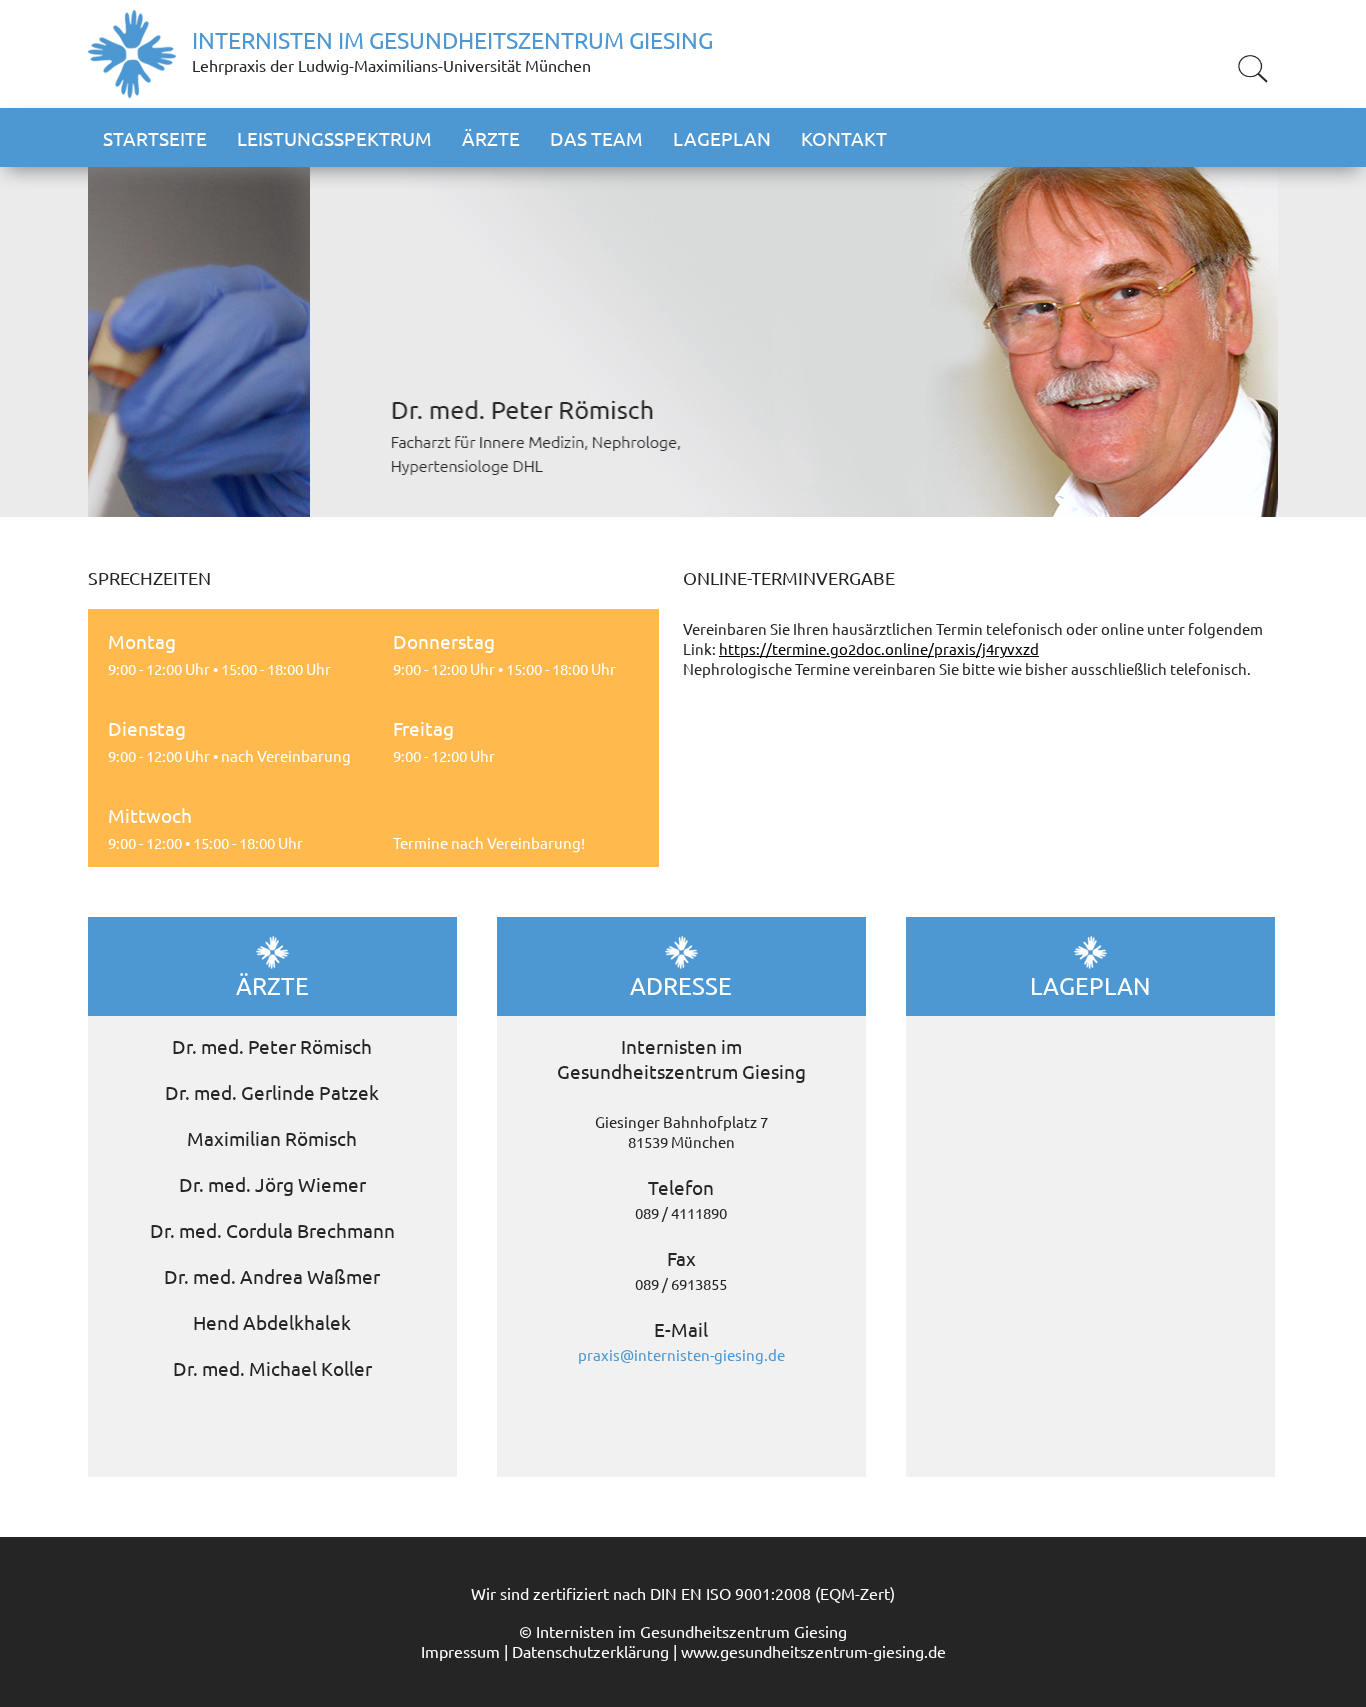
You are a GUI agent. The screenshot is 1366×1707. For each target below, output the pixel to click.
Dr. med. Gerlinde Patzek (272, 1092)
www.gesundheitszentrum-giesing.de (813, 1651)
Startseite (155, 138)
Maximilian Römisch (272, 1138)
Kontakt (844, 138)
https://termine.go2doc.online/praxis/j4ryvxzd (879, 648)
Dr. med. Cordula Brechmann (272, 1230)
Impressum (460, 1651)
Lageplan (722, 138)
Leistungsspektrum (334, 138)
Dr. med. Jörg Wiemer (272, 1184)
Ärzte (491, 138)
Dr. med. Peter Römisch (272, 1046)
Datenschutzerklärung (590, 1651)
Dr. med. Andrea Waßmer (272, 1276)
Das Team (596, 138)
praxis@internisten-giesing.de (681, 1354)
